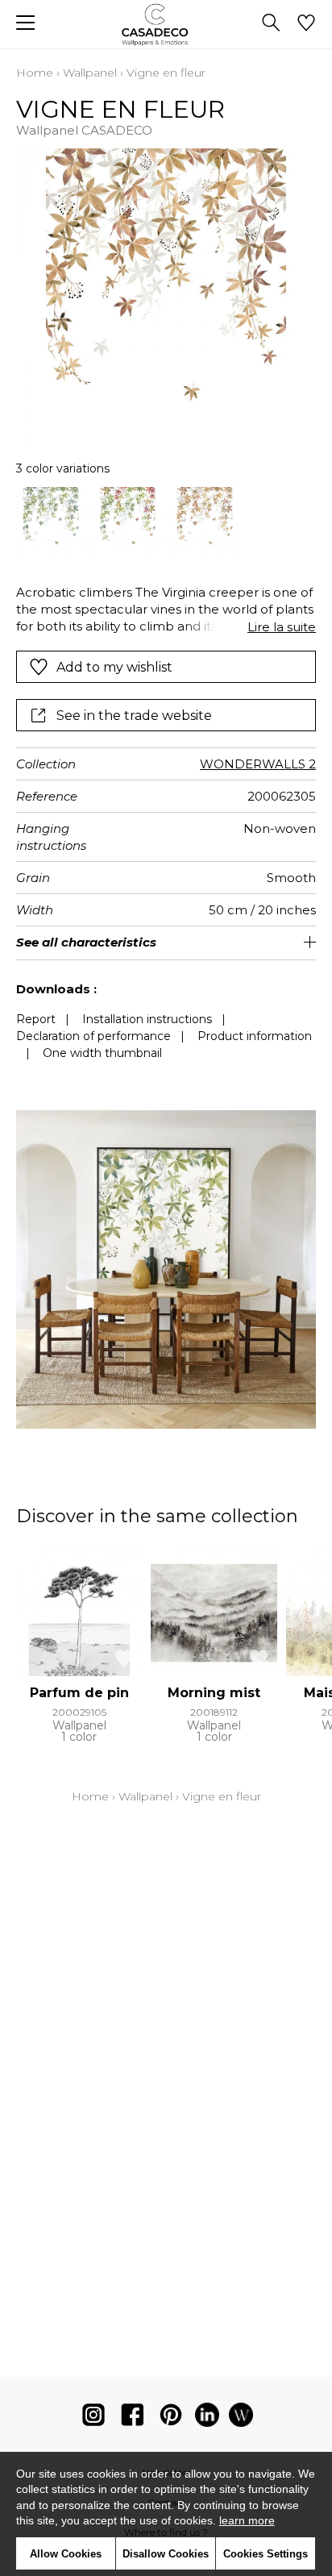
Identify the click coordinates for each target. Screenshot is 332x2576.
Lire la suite (282, 627)
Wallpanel (90, 73)
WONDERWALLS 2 (258, 764)
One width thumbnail (102, 1053)
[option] (51, 522)
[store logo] (166, 25)
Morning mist (214, 1693)
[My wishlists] (306, 24)
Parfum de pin (79, 1693)
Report (36, 1019)
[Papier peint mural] (241, 2418)
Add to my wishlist (114, 667)
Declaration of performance (93, 1036)
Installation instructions (147, 1019)
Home (35, 73)
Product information (255, 1036)
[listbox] (166, 522)
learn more (247, 2520)
